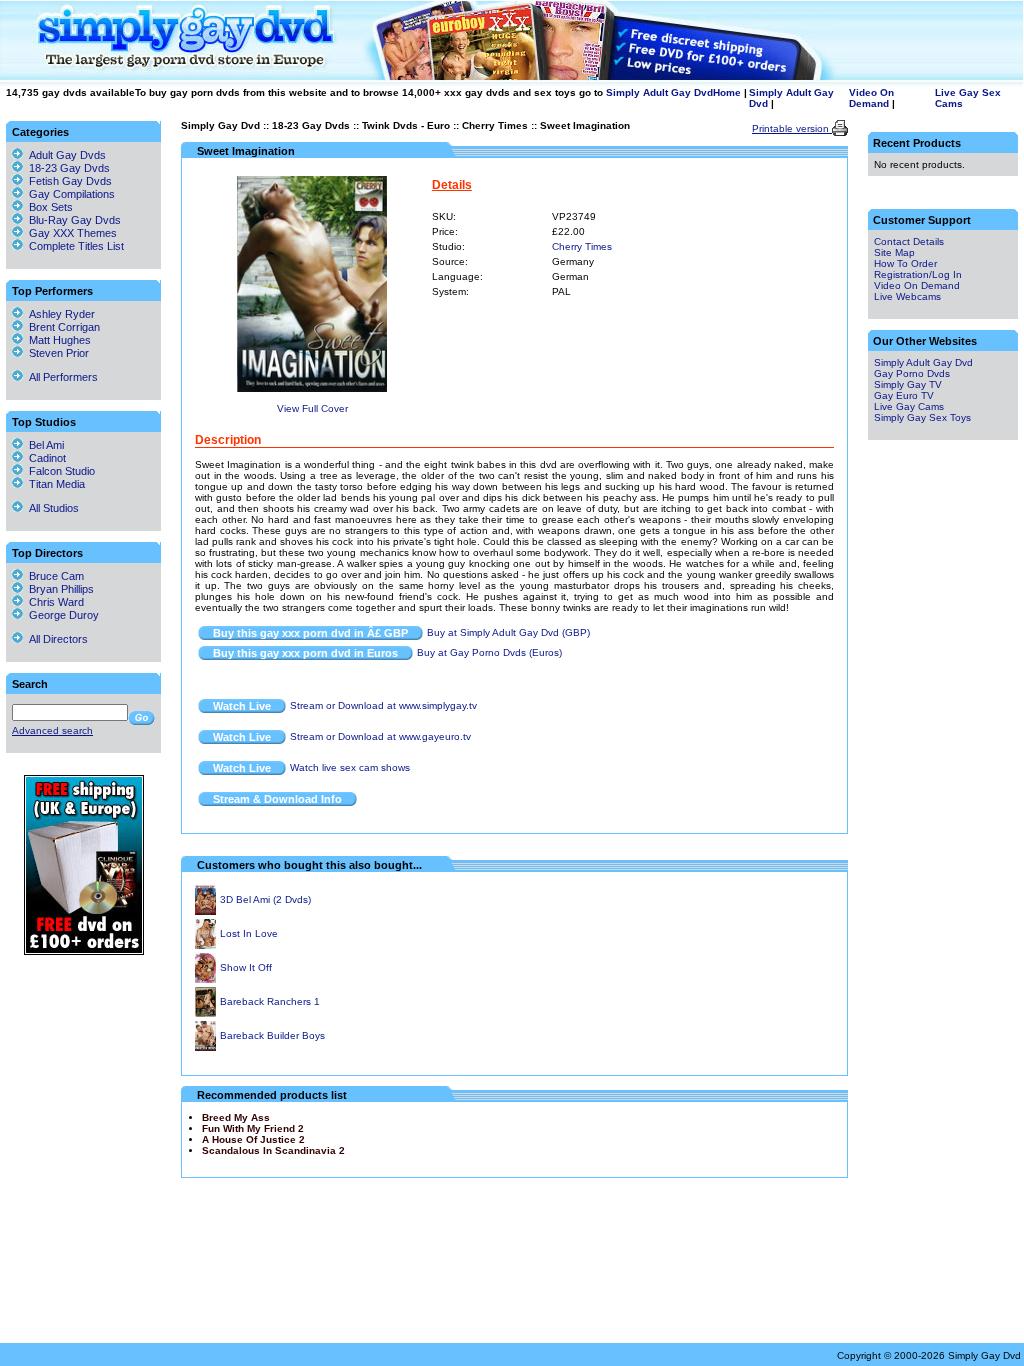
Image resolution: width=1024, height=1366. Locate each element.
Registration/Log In (918, 274)
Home (727, 92)
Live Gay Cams (909, 406)
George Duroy (61, 615)
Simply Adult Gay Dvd (659, 92)
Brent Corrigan (61, 327)
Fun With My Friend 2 (253, 1128)
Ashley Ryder (59, 314)
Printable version (792, 128)
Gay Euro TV (904, 395)
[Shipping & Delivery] (84, 951)
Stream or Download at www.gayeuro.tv (380, 736)
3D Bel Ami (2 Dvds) (265, 899)
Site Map (894, 252)
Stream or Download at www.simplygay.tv (383, 705)
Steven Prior (56, 353)
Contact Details (909, 241)
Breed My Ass (236, 1117)
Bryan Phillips (58, 589)
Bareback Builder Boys (272, 1035)
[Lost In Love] (205, 945)
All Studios (51, 508)
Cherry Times (495, 125)
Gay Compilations (72, 194)
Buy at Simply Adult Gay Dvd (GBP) (508, 632)
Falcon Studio (59, 471)
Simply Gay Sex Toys (922, 417)
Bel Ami (43, 445)
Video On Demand (871, 98)
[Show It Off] (205, 979)
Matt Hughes (57, 340)
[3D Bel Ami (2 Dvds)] (205, 911)
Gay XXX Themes (73, 233)
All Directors (55, 639)
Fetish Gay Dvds (70, 181)
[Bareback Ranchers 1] (205, 1013)
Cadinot (44, 458)
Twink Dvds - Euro (406, 125)
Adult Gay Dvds (67, 155)
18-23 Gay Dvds (311, 125)
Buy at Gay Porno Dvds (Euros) (489, 652)
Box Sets (51, 207)
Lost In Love (249, 933)
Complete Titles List (73, 246)
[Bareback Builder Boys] (205, 1047)
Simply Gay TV (908, 384)
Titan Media (54, 484)
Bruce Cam (53, 576)
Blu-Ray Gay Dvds (75, 220)
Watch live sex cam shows (350, 767)
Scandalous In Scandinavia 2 (273, 1150)
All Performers (60, 377)
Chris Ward (53, 602)
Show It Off (246, 967)
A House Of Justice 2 (253, 1139)
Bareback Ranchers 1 (270, 1001)
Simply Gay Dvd (220, 125)
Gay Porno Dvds (912, 373)
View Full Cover (312, 408)
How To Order (905, 263)
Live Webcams (907, 296)
